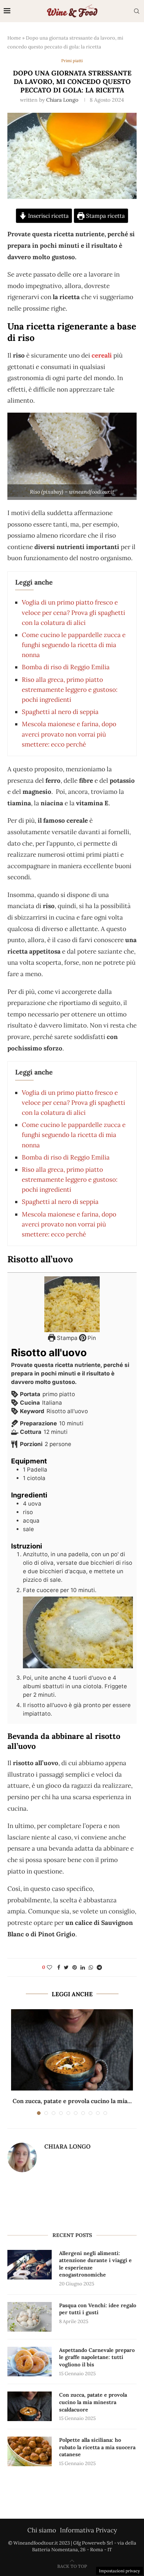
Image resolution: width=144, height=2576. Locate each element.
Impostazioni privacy (119, 2571)
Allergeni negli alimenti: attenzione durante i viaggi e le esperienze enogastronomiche (95, 2264)
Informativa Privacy (88, 2530)
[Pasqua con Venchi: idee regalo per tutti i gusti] (30, 2317)
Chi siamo (42, 2530)
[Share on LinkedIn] (83, 1967)
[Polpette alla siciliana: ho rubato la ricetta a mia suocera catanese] (30, 2451)
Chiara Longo (62, 100)
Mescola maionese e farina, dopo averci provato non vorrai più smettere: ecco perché (69, 734)
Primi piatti (72, 61)
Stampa (66, 1338)
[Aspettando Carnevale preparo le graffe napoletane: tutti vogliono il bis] (30, 2362)
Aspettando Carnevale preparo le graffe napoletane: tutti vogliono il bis (97, 2357)
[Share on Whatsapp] (91, 1967)
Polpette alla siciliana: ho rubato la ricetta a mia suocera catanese (97, 2447)
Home (14, 38)
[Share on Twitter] (66, 1967)
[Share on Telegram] (99, 1967)
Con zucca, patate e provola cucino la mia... (72, 2101)
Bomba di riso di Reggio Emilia (66, 667)
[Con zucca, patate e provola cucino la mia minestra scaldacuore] (72, 2050)
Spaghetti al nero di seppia (60, 712)
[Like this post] (49, 1967)
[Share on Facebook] (59, 1967)
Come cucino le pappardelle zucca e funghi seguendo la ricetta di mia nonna (74, 645)
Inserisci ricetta (48, 216)
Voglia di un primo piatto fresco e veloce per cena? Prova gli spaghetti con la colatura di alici (73, 612)
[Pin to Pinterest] (75, 1967)
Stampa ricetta (105, 216)
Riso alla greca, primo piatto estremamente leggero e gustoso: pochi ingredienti (70, 690)
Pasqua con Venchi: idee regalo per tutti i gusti (98, 2309)
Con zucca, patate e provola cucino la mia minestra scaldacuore (93, 2402)
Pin (91, 1338)
